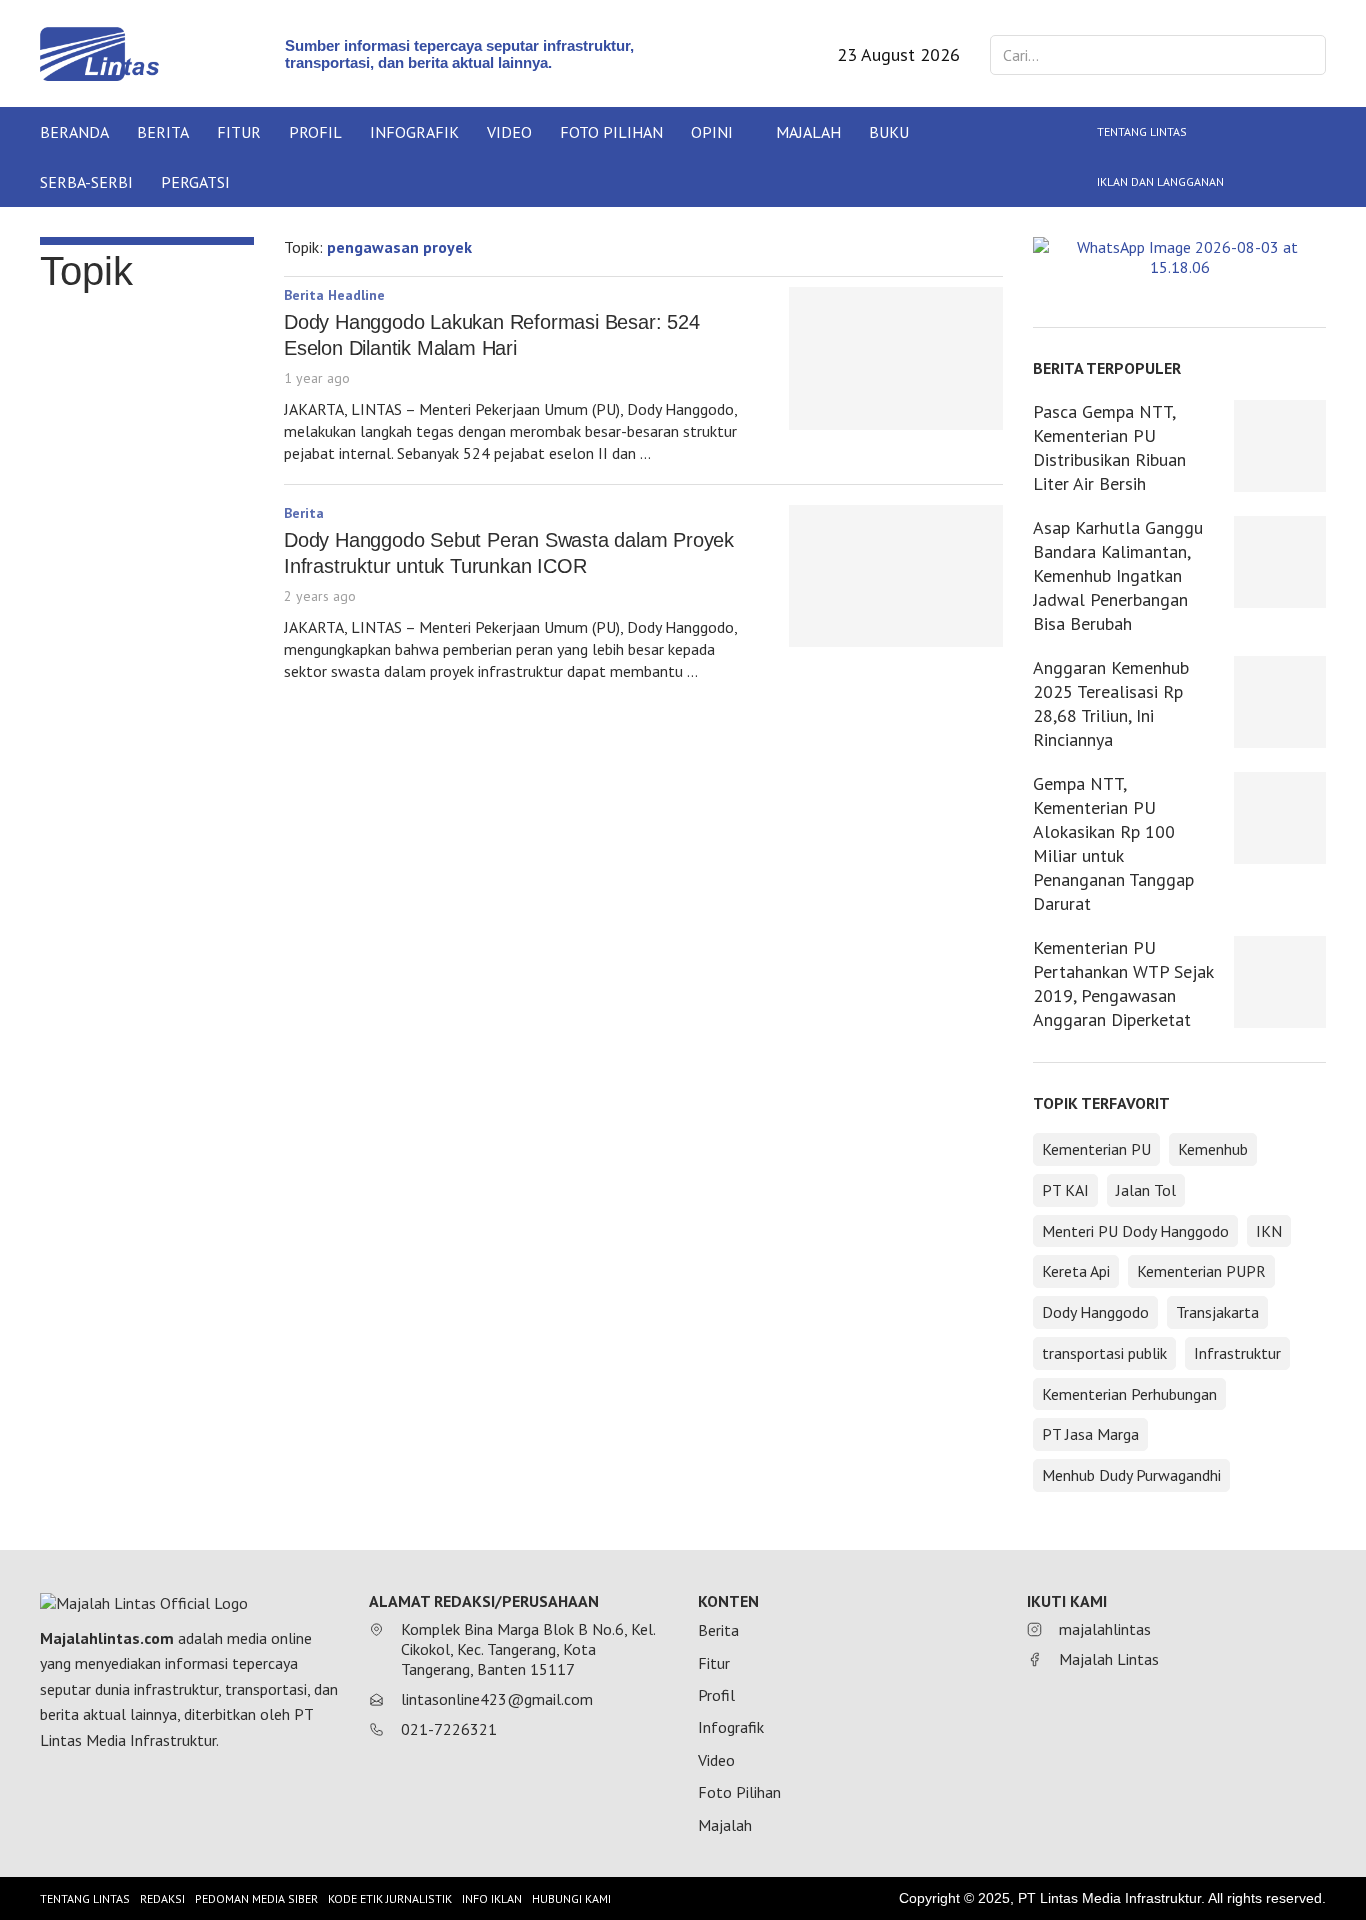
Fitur (239, 132)
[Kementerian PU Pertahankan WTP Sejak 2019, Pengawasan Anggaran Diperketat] (1280, 982)
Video (509, 132)
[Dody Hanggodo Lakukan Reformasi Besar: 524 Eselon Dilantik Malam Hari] (896, 358)
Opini (712, 132)
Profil (315, 132)
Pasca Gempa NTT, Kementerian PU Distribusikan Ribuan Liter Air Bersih (1109, 447)
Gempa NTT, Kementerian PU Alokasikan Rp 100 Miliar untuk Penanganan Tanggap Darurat (1113, 843)
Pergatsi (195, 182)
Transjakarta (1217, 1312)
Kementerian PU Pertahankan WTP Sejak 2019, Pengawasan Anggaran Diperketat (1123, 983)
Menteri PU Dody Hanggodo (1135, 1231)
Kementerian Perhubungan (1129, 1394)
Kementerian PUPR (1201, 1271)
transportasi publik (1104, 1353)
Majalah (808, 132)
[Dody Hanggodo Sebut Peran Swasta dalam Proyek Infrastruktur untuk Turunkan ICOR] (896, 576)
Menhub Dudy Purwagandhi (1131, 1475)
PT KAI (1065, 1190)
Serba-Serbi (86, 182)
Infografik (414, 132)
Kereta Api (1076, 1271)
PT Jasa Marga (1090, 1434)
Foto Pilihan (611, 132)
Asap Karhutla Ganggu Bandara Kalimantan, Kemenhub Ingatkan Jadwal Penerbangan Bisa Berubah (1118, 575)
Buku (889, 132)
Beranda (74, 132)
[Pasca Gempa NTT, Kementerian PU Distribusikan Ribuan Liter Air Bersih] (1280, 446)
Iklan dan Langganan (1160, 181)
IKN (1269, 1231)
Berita (163, 132)
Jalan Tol (1146, 1190)
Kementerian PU (1096, 1149)
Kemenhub (1213, 1149)
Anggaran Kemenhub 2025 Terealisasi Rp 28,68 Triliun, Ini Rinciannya (1111, 703)
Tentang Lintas (1142, 131)
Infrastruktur (1237, 1353)
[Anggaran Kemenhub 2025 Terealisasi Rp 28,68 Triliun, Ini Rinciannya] (1280, 702)
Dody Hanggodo (1095, 1312)
